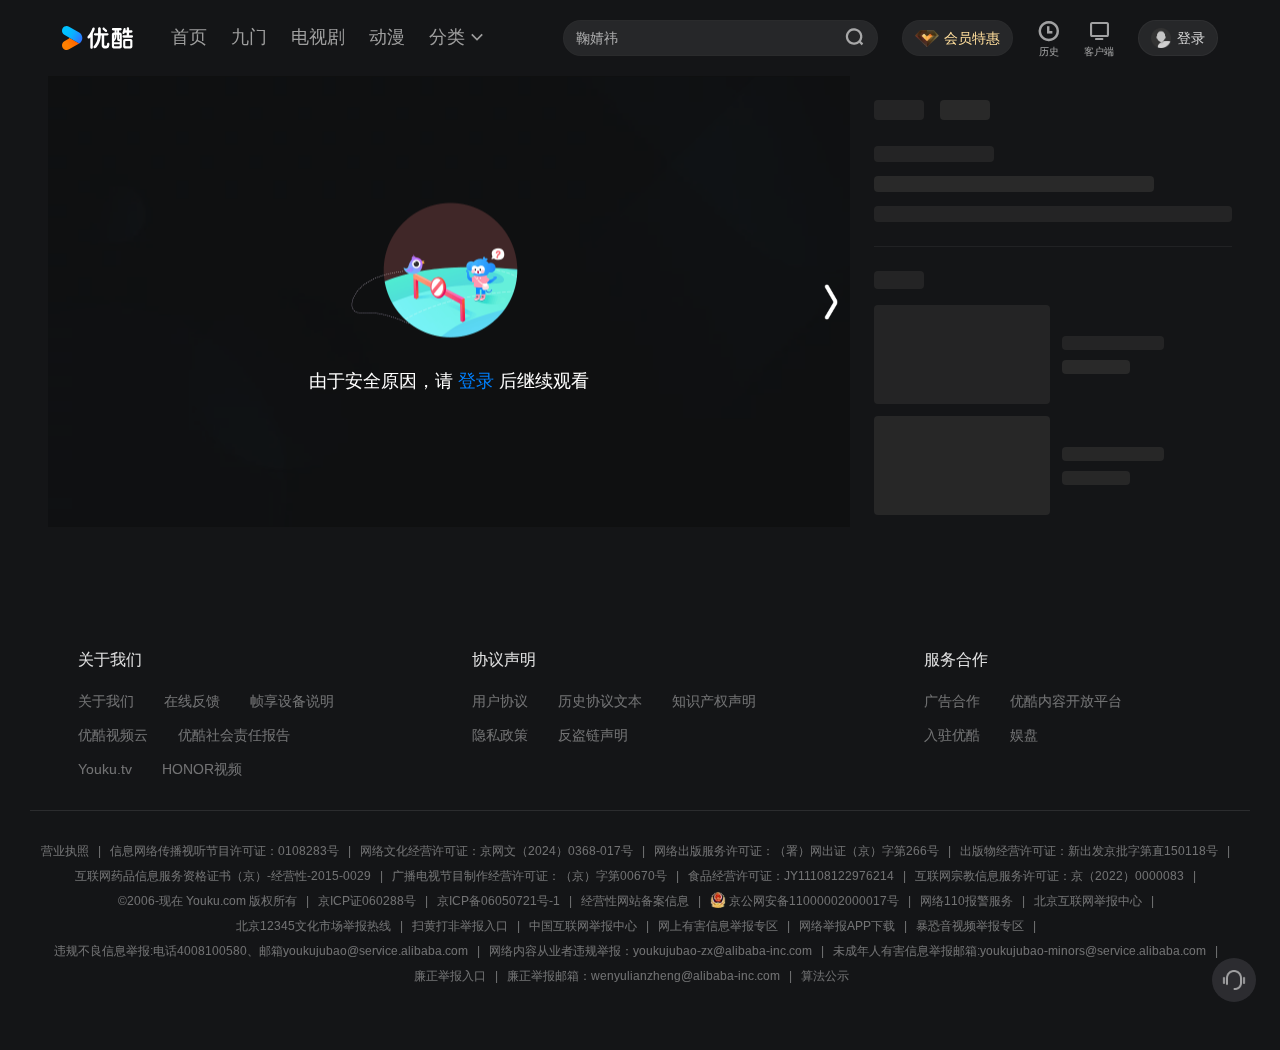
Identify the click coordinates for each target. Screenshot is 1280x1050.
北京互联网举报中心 (1088, 901)
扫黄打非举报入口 (460, 926)
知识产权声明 (714, 701)
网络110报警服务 (966, 901)
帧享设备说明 (292, 701)
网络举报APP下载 (847, 926)
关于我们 (106, 701)
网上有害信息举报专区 (718, 926)
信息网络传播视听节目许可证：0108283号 (224, 851)
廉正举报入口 (450, 976)
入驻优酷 (952, 735)
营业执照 (65, 851)
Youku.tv (105, 769)
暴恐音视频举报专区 (970, 926)
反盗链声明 (593, 735)
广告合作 (952, 701)
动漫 (387, 37)
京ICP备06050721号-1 (498, 901)
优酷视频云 (113, 735)
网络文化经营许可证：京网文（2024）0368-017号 (496, 851)
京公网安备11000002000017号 (814, 901)
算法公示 (825, 976)
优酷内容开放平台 (1066, 701)
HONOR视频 (202, 769)
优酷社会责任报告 (234, 735)
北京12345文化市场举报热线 (313, 926)
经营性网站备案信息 (635, 901)
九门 (249, 37)
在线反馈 (192, 701)
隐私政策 (500, 735)
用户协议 (500, 701)
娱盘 (1024, 735)
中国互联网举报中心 (583, 926)
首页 (189, 37)
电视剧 (318, 37)
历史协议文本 (600, 701)
